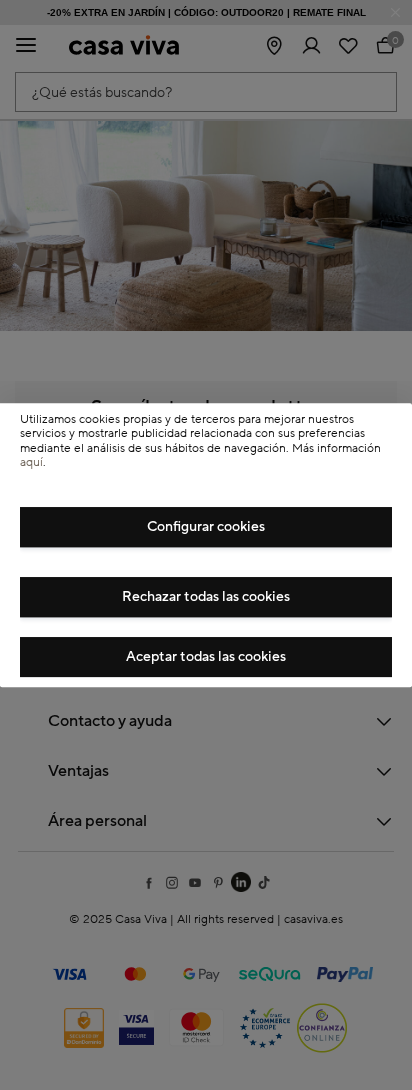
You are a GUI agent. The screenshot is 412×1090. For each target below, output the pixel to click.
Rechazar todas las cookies (206, 597)
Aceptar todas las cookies (206, 657)
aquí (31, 462)
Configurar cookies (206, 527)
